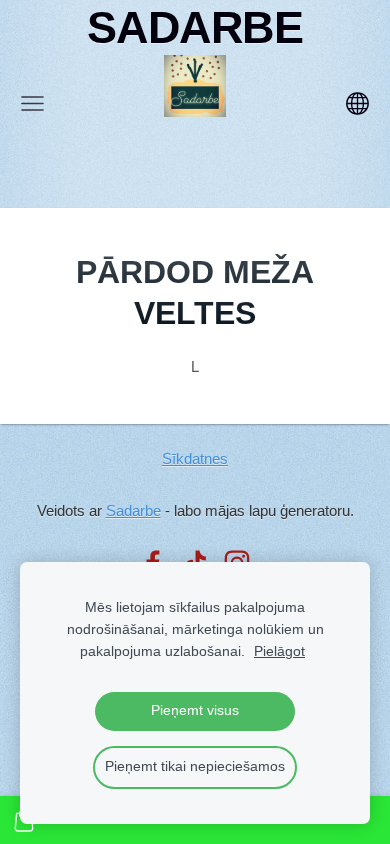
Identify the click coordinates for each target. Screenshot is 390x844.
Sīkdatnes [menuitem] (195, 458)
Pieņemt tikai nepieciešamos (195, 766)
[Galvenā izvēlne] (32, 103)
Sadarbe (133, 510)
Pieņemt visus (195, 710)
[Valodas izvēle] (357, 103)
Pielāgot (279, 651)
